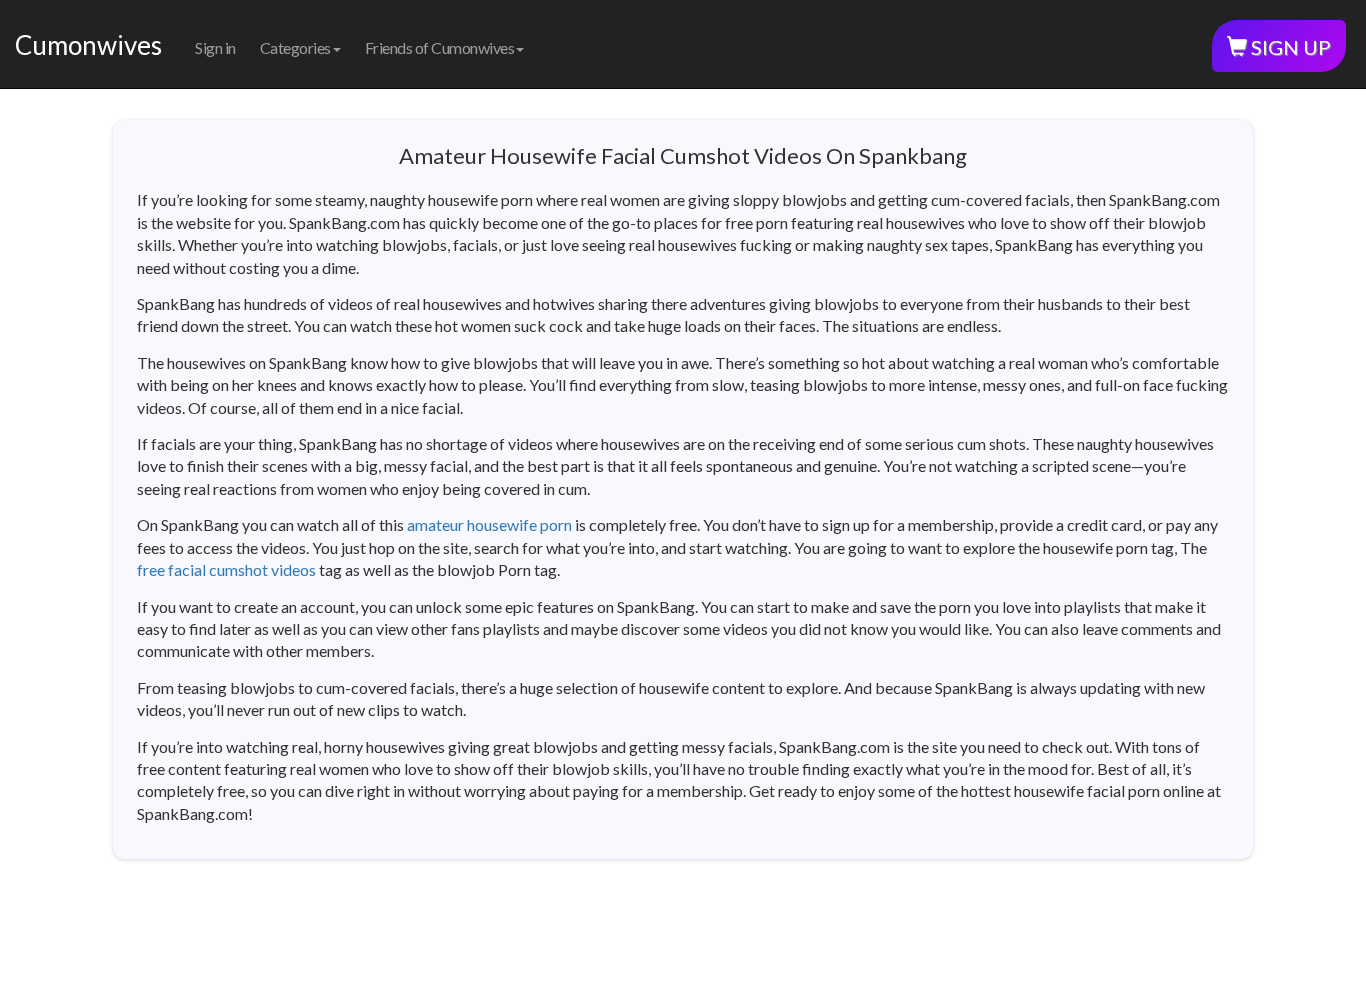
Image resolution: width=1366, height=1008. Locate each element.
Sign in (215, 47)
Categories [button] (295, 47)
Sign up (1289, 47)
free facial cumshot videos (226, 569)
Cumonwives (88, 45)
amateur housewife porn (489, 524)
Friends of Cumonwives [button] (440, 47)
